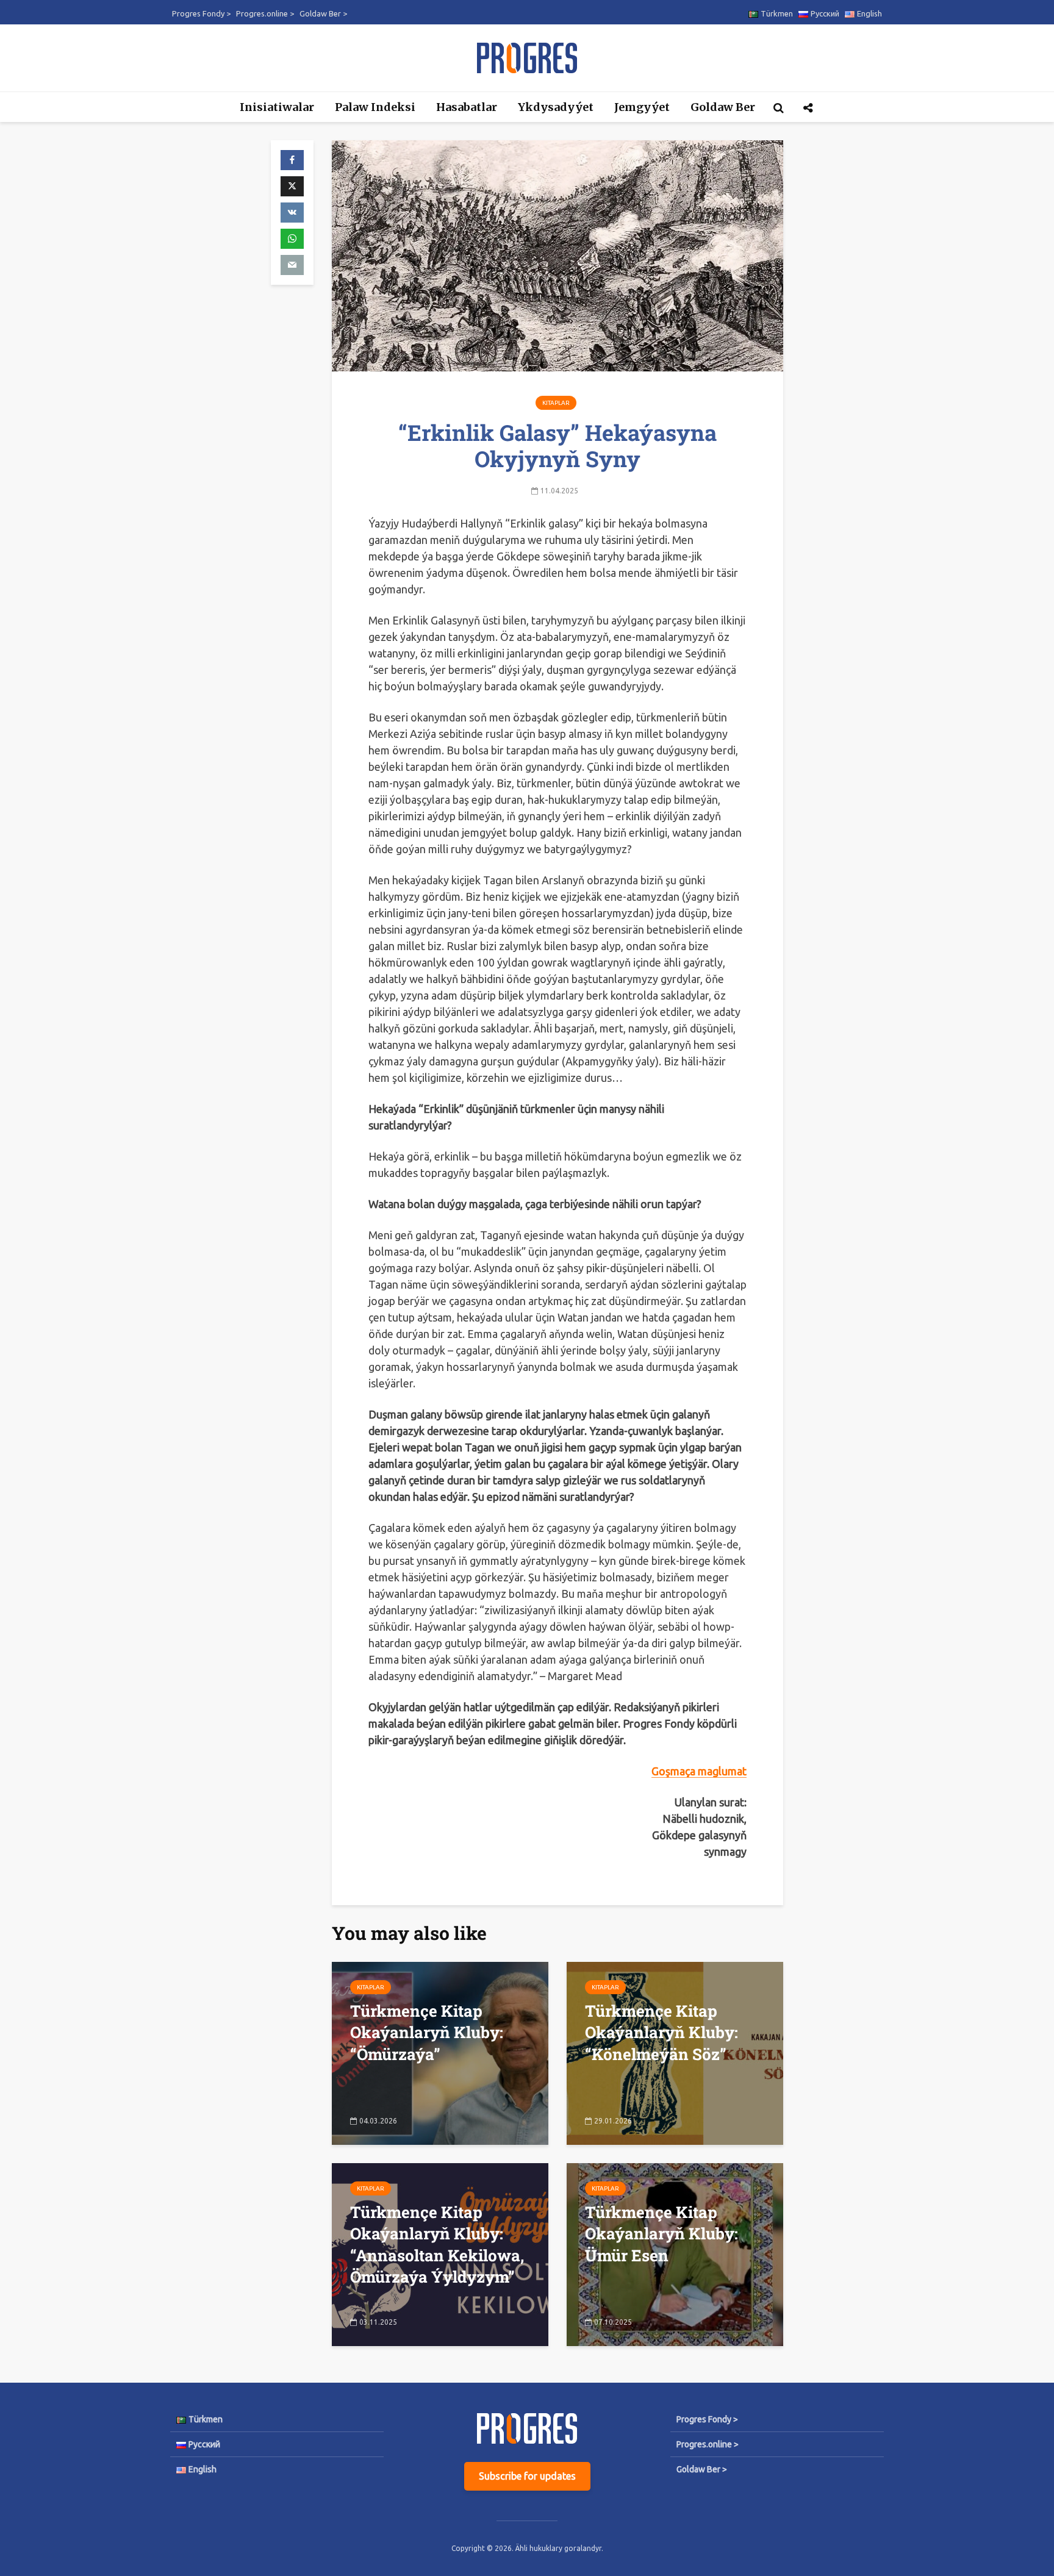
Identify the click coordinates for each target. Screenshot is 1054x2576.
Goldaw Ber (723, 107)
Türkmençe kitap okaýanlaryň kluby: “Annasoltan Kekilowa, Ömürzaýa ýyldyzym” (437, 2244)
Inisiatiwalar (277, 107)
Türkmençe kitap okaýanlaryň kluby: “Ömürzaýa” (427, 2032)
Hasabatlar (467, 107)
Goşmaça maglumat (699, 1771)
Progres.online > (265, 13)
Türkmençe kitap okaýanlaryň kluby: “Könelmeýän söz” (661, 2032)
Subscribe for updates (527, 2476)
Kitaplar (556, 403)
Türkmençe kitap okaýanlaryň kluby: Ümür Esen (661, 2234)
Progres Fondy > (201, 13)
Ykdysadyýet (556, 107)
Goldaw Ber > (323, 13)
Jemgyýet (642, 107)
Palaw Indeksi (375, 107)
